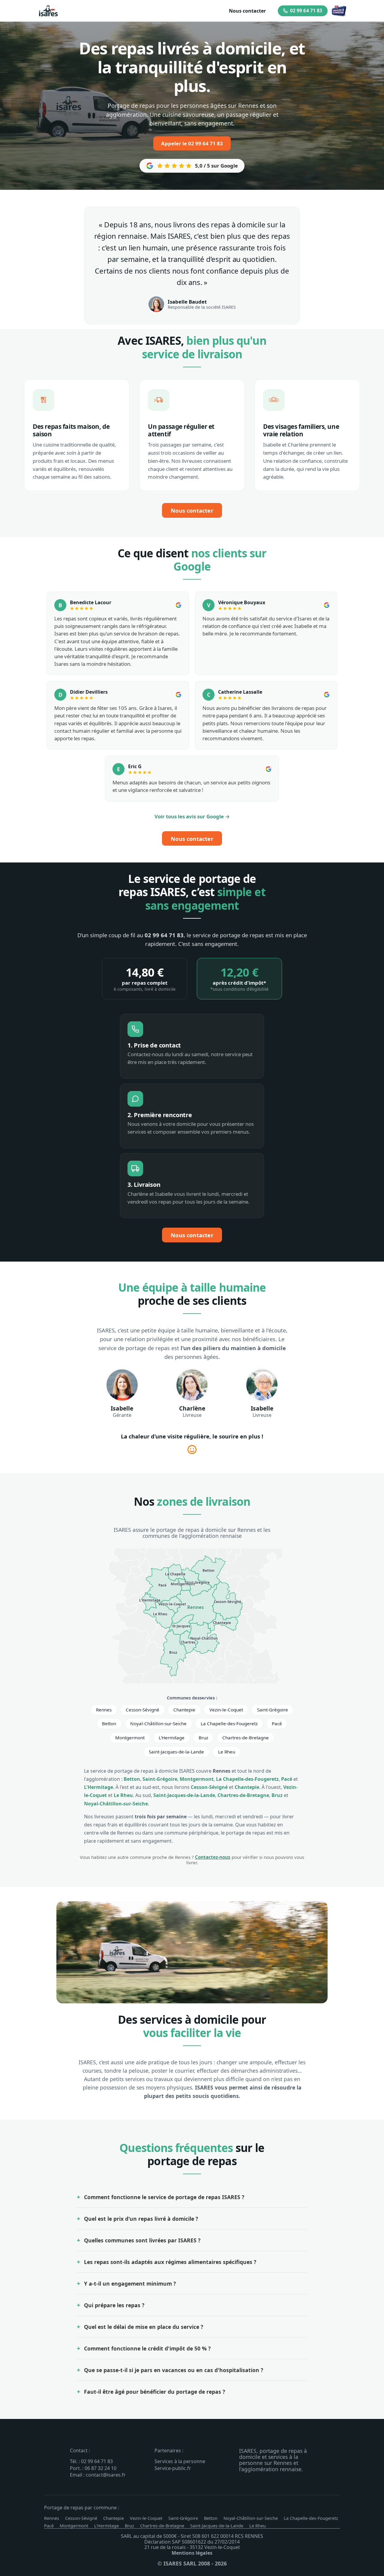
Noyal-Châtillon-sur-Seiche (158, 1723)
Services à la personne (180, 2461)
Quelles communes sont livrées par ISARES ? (142, 2240)
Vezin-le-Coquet (226, 1710)
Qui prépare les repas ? (114, 2305)
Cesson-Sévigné (142, 1710)
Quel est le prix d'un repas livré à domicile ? (141, 2219)
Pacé (277, 1723)
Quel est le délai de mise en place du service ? (144, 2327)
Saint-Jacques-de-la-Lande (176, 1752)
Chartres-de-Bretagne (246, 1738)
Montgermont (130, 1738)
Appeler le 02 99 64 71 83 (192, 143)
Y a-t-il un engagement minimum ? (130, 2284)
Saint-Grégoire (273, 1710)
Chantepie (184, 1710)
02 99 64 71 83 (306, 11)
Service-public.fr (173, 2468)
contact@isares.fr (106, 2475)
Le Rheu (227, 1752)
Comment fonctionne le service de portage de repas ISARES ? (164, 2197)
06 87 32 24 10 (100, 2468)
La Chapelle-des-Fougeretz (229, 1723)
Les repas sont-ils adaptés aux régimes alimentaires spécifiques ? (170, 2262)
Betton (109, 1723)
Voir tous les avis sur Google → (192, 816)
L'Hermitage (172, 1738)
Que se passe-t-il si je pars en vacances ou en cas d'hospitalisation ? (174, 2370)
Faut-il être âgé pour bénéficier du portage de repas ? (154, 2392)
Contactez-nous (213, 1857)
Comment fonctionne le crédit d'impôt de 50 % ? (147, 2348)
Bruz (203, 1738)
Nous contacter (247, 11)
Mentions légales (192, 2553)
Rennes (104, 1710)
